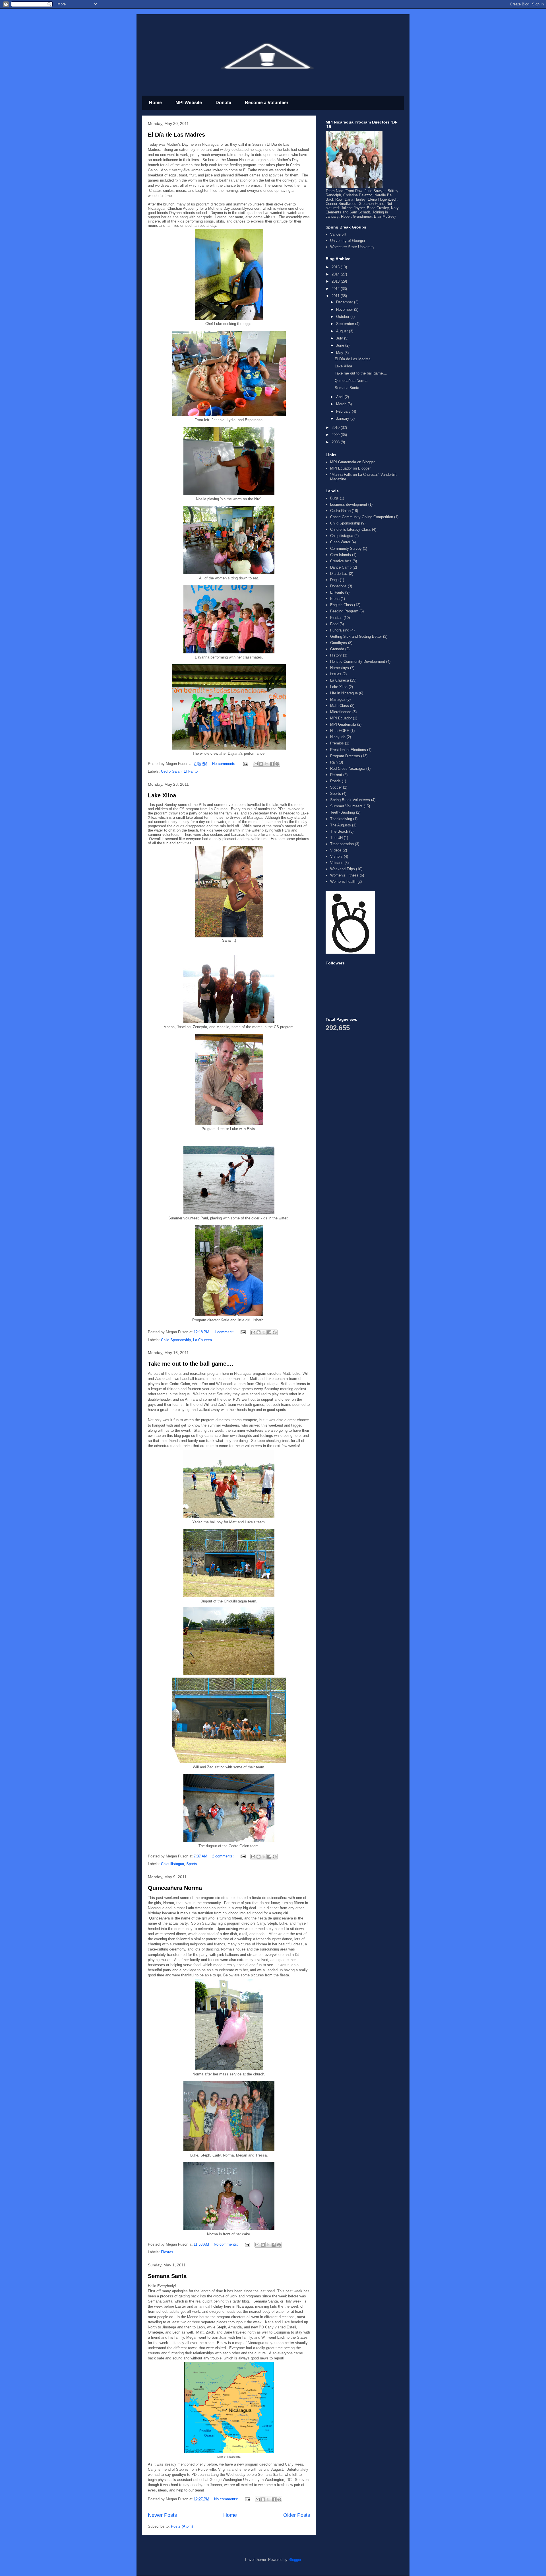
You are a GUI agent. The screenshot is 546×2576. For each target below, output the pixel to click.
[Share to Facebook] (272, 764)
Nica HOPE (340, 731)
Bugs (334, 498)
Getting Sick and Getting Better (356, 636)
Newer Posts (162, 2515)
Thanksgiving (341, 819)
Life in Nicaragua (344, 693)
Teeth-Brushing (343, 812)
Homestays (340, 668)
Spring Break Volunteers (350, 800)
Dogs (334, 580)
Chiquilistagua (172, 1864)
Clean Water (340, 542)
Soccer (336, 787)
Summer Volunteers (346, 806)
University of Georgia (348, 241)
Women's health (343, 881)
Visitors (336, 856)
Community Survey (346, 549)
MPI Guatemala (343, 724)
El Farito (191, 771)
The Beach (339, 831)
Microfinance (341, 712)
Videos (336, 850)
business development (349, 504)
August (343, 331)
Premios (337, 743)
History (336, 655)
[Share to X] (266, 764)
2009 (336, 435)
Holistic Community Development (358, 662)
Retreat (336, 775)
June (341, 345)
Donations (338, 586)
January (343, 418)
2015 (336, 267)
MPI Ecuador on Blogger (350, 468)
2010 (336, 428)
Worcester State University (352, 247)
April (340, 397)
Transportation (342, 844)
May (340, 353)
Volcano (337, 863)
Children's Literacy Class (350, 529)
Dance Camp (341, 567)
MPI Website (189, 103)
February (344, 411)
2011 (336, 296)
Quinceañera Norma (175, 1888)
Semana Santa (167, 2276)
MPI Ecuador (341, 718)
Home (155, 103)
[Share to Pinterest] (277, 764)
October (343, 317)
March (342, 404)
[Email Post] (245, 764)
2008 (336, 442)
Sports (192, 1864)
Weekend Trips (343, 869)
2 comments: (224, 1856)
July (340, 338)
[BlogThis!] (261, 764)
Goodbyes (339, 643)
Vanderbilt (338, 234)
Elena (335, 599)
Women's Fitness (344, 875)
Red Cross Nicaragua (348, 769)
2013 (336, 281)
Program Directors (345, 756)
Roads (335, 781)
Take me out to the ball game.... (191, 1364)
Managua (338, 699)
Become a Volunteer (267, 103)
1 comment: (225, 1332)
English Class (342, 605)
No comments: (225, 764)
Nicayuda (338, 737)
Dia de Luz (339, 574)
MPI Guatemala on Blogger (352, 462)
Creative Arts (341, 561)
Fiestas (167, 2252)
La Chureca (202, 1340)
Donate (223, 103)
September (346, 324)
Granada (337, 649)
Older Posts (297, 2515)
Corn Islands (341, 555)
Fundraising (340, 630)
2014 (336, 274)
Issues (336, 674)
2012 (336, 289)
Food (334, 624)
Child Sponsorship (176, 1340)
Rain (334, 762)
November (345, 309)
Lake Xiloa (162, 795)
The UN (336, 838)
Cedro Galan (171, 771)
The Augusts (341, 825)
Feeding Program (344, 611)
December (345, 302)
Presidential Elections (348, 750)
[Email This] (256, 764)
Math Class (340, 706)
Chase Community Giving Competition (362, 517)
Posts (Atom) (182, 2526)
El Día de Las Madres (176, 135)
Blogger (295, 2560)
